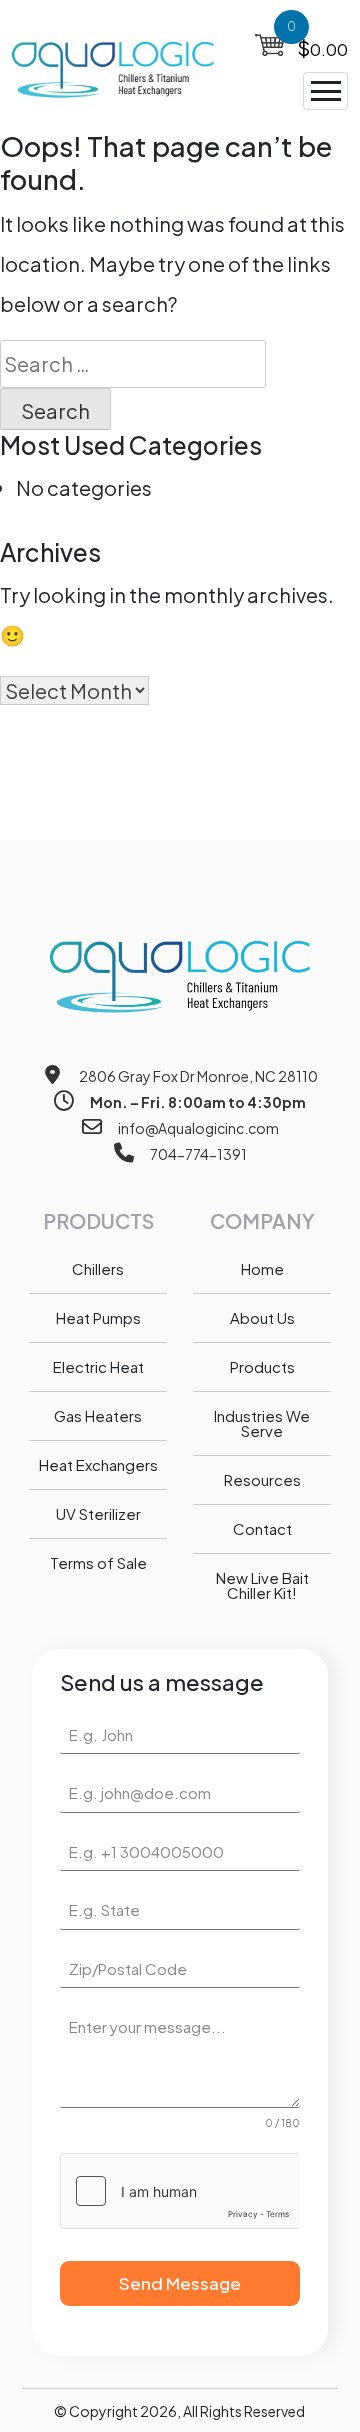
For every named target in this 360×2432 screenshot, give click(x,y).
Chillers (98, 1268)
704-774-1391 (198, 1154)
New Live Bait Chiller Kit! (262, 1585)
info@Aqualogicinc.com (198, 1128)
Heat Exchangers (98, 1464)
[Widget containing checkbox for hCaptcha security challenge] (180, 2191)
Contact (262, 1528)
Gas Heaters (98, 1415)
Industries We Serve (262, 1423)
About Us (262, 1317)
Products (262, 1366)
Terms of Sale (98, 1562)
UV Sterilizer (98, 1513)
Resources (262, 1479)
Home (262, 1268)
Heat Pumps (98, 1317)
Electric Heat (98, 1366)
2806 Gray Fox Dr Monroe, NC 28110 (198, 1076)
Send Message (180, 2283)
